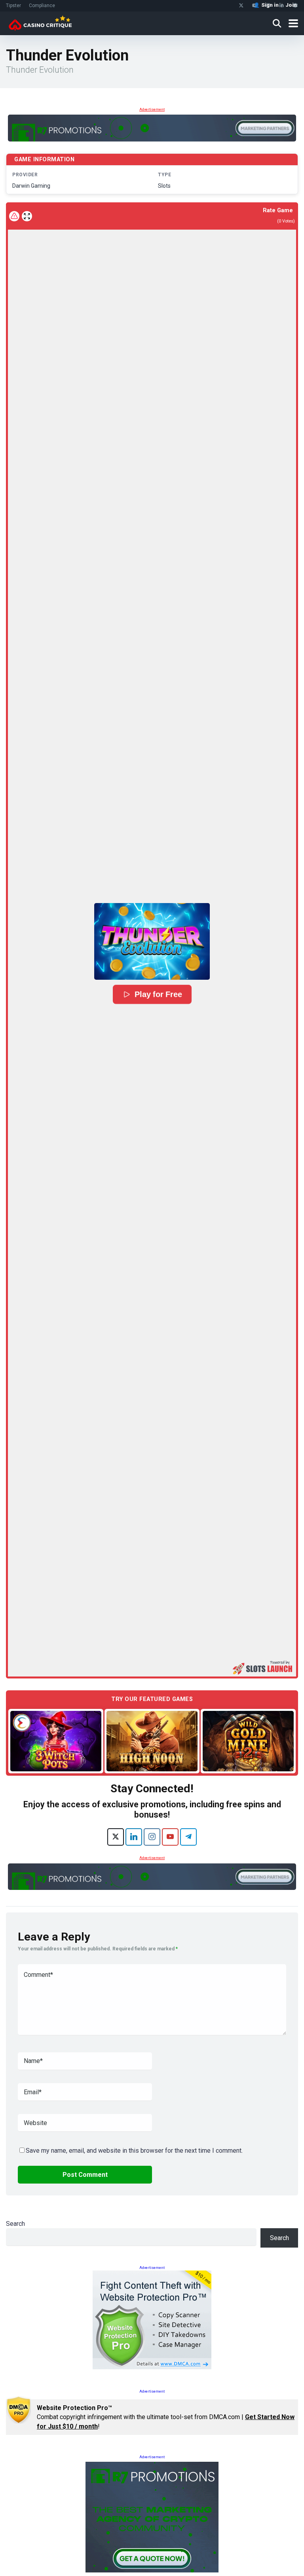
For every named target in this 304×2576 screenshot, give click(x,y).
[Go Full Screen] (27, 216)
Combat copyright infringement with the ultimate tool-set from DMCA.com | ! (166, 2417)
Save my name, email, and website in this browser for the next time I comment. (134, 2151)
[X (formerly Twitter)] (116, 1837)
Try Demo (56, 1741)
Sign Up (250, 2537)
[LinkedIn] (134, 1837)
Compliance (42, 6)
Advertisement (152, 109)
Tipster (13, 6)
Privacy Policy (167, 2560)
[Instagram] (152, 1837)
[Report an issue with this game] (14, 216)
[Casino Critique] (40, 22)
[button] (152, 941)
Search (15, 2224)
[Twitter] (241, 6)
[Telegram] (188, 1837)
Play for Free (158, 994)
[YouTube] (170, 1837)
